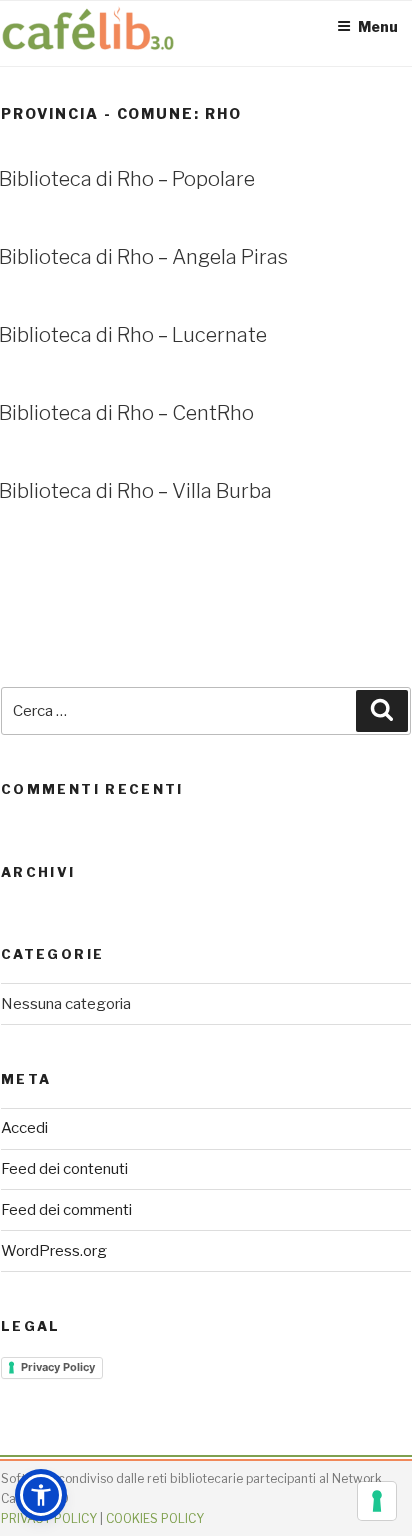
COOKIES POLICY (155, 1518)
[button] (41, 1495)
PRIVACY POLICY (49, 1518)
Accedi (24, 1128)
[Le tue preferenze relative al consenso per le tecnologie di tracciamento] (377, 1501)
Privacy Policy (58, 1367)
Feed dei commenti (66, 1210)
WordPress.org (54, 1251)
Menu (378, 26)
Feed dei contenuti (64, 1169)
